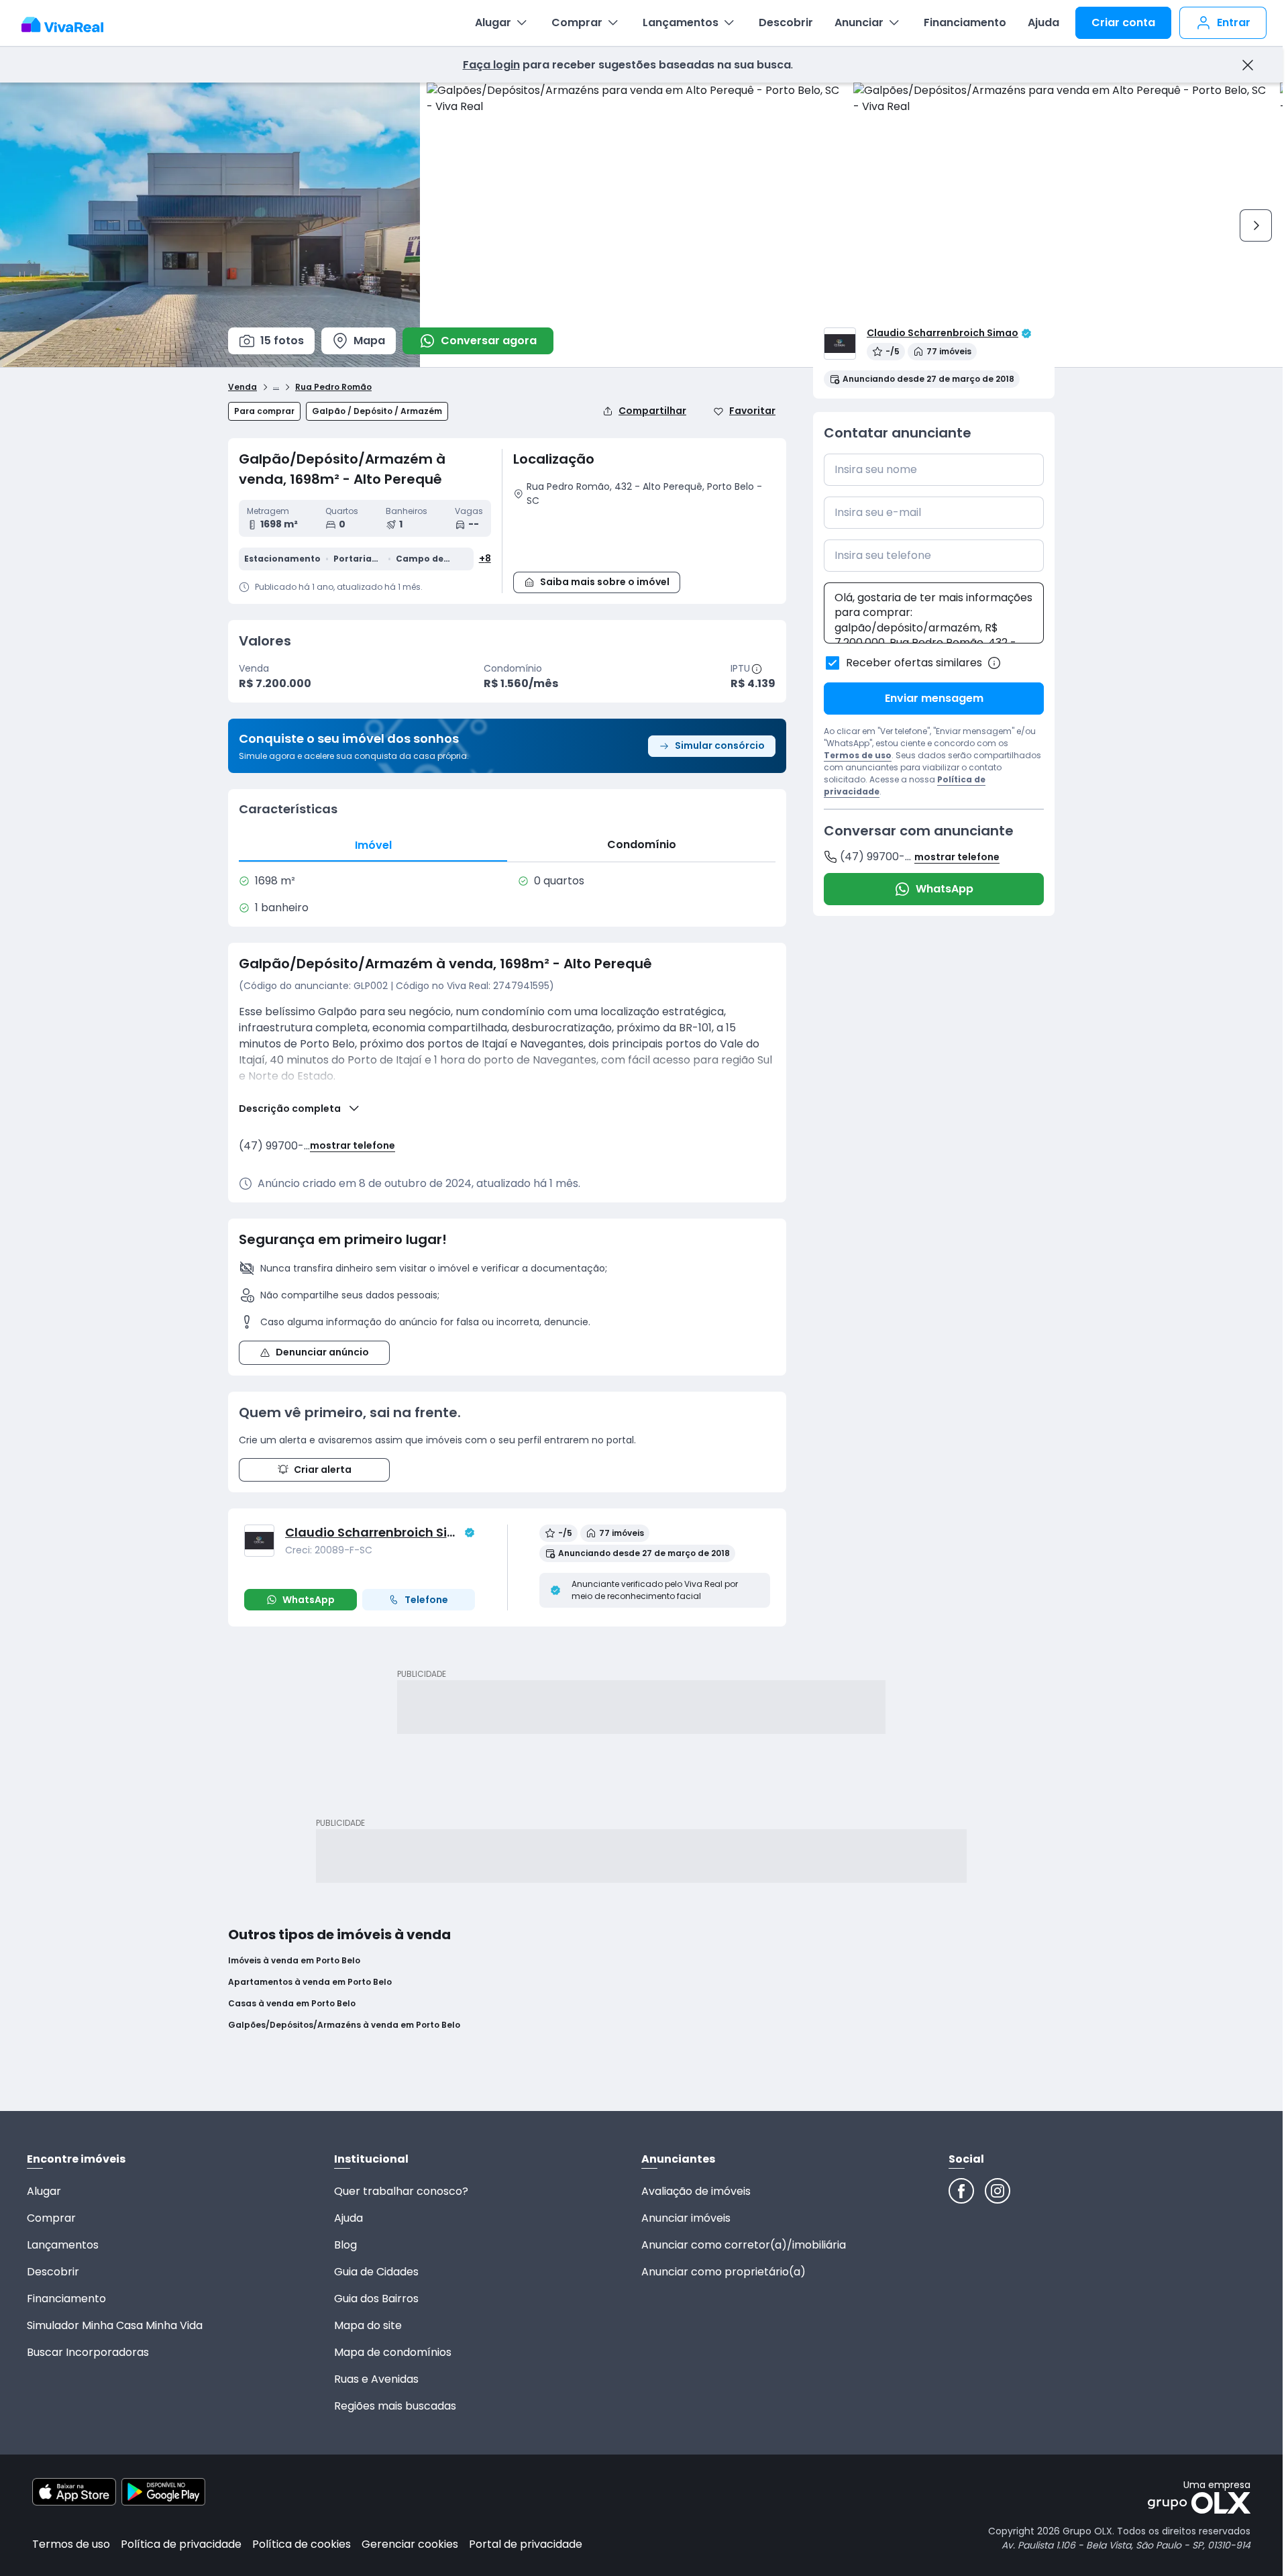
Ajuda (1043, 22)
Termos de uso (858, 755)
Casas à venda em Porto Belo (292, 2004)
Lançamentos (681, 22)
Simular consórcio (720, 745)
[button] (644, 537)
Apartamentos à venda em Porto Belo (310, 1982)
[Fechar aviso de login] (1247, 65)
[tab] (373, 845)
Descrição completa (290, 1109)
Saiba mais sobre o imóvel (605, 582)
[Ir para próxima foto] (1256, 225)
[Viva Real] (69, 25)
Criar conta (1123, 22)
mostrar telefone (353, 1146)
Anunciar (859, 22)
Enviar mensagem (934, 698)
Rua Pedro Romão (333, 387)
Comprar (577, 22)
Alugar (493, 22)
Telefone (426, 1600)
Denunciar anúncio (322, 1352)
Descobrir (786, 22)
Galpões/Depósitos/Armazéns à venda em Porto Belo (344, 2025)
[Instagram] (998, 2191)
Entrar (1234, 22)
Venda (243, 387)
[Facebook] (961, 2191)
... (276, 385)
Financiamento (965, 22)
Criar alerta (323, 1470)
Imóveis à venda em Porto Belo (294, 1961)
